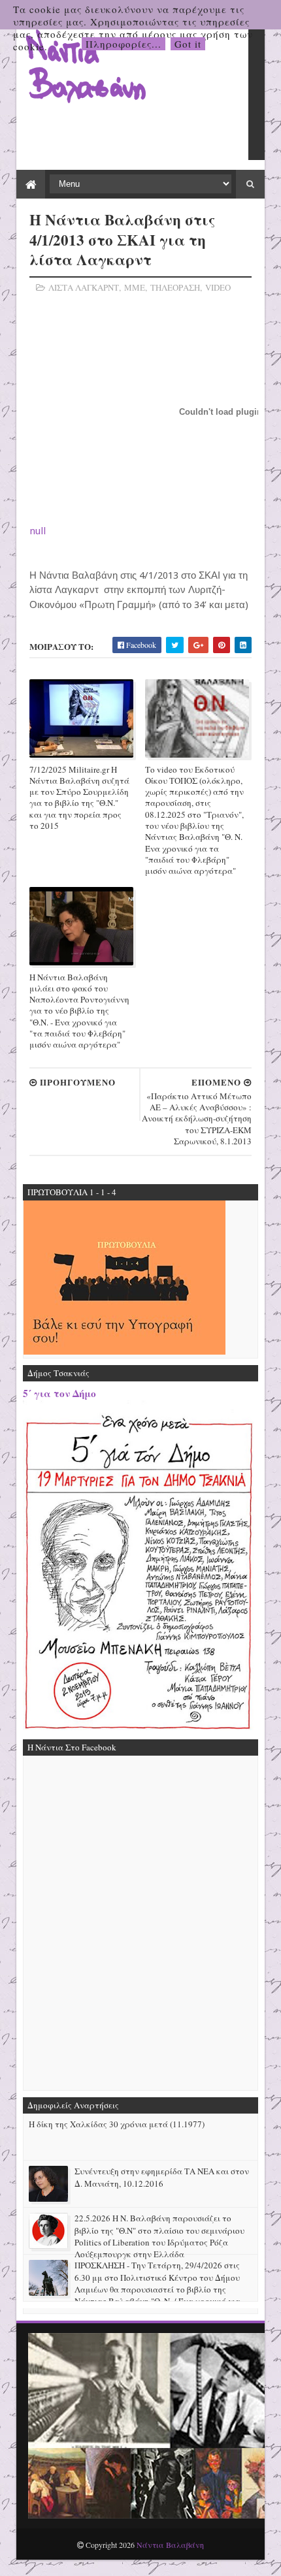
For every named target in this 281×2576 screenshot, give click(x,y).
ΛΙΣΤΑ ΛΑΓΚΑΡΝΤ (84, 287)
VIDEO (218, 287)
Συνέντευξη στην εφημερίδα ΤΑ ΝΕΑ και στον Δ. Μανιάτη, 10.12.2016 (162, 2177)
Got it (188, 44)
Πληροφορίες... (124, 44)
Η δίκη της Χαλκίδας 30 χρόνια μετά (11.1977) (117, 2124)
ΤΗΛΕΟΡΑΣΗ (175, 287)
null (38, 531)
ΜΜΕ (135, 287)
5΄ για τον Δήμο (59, 1393)
